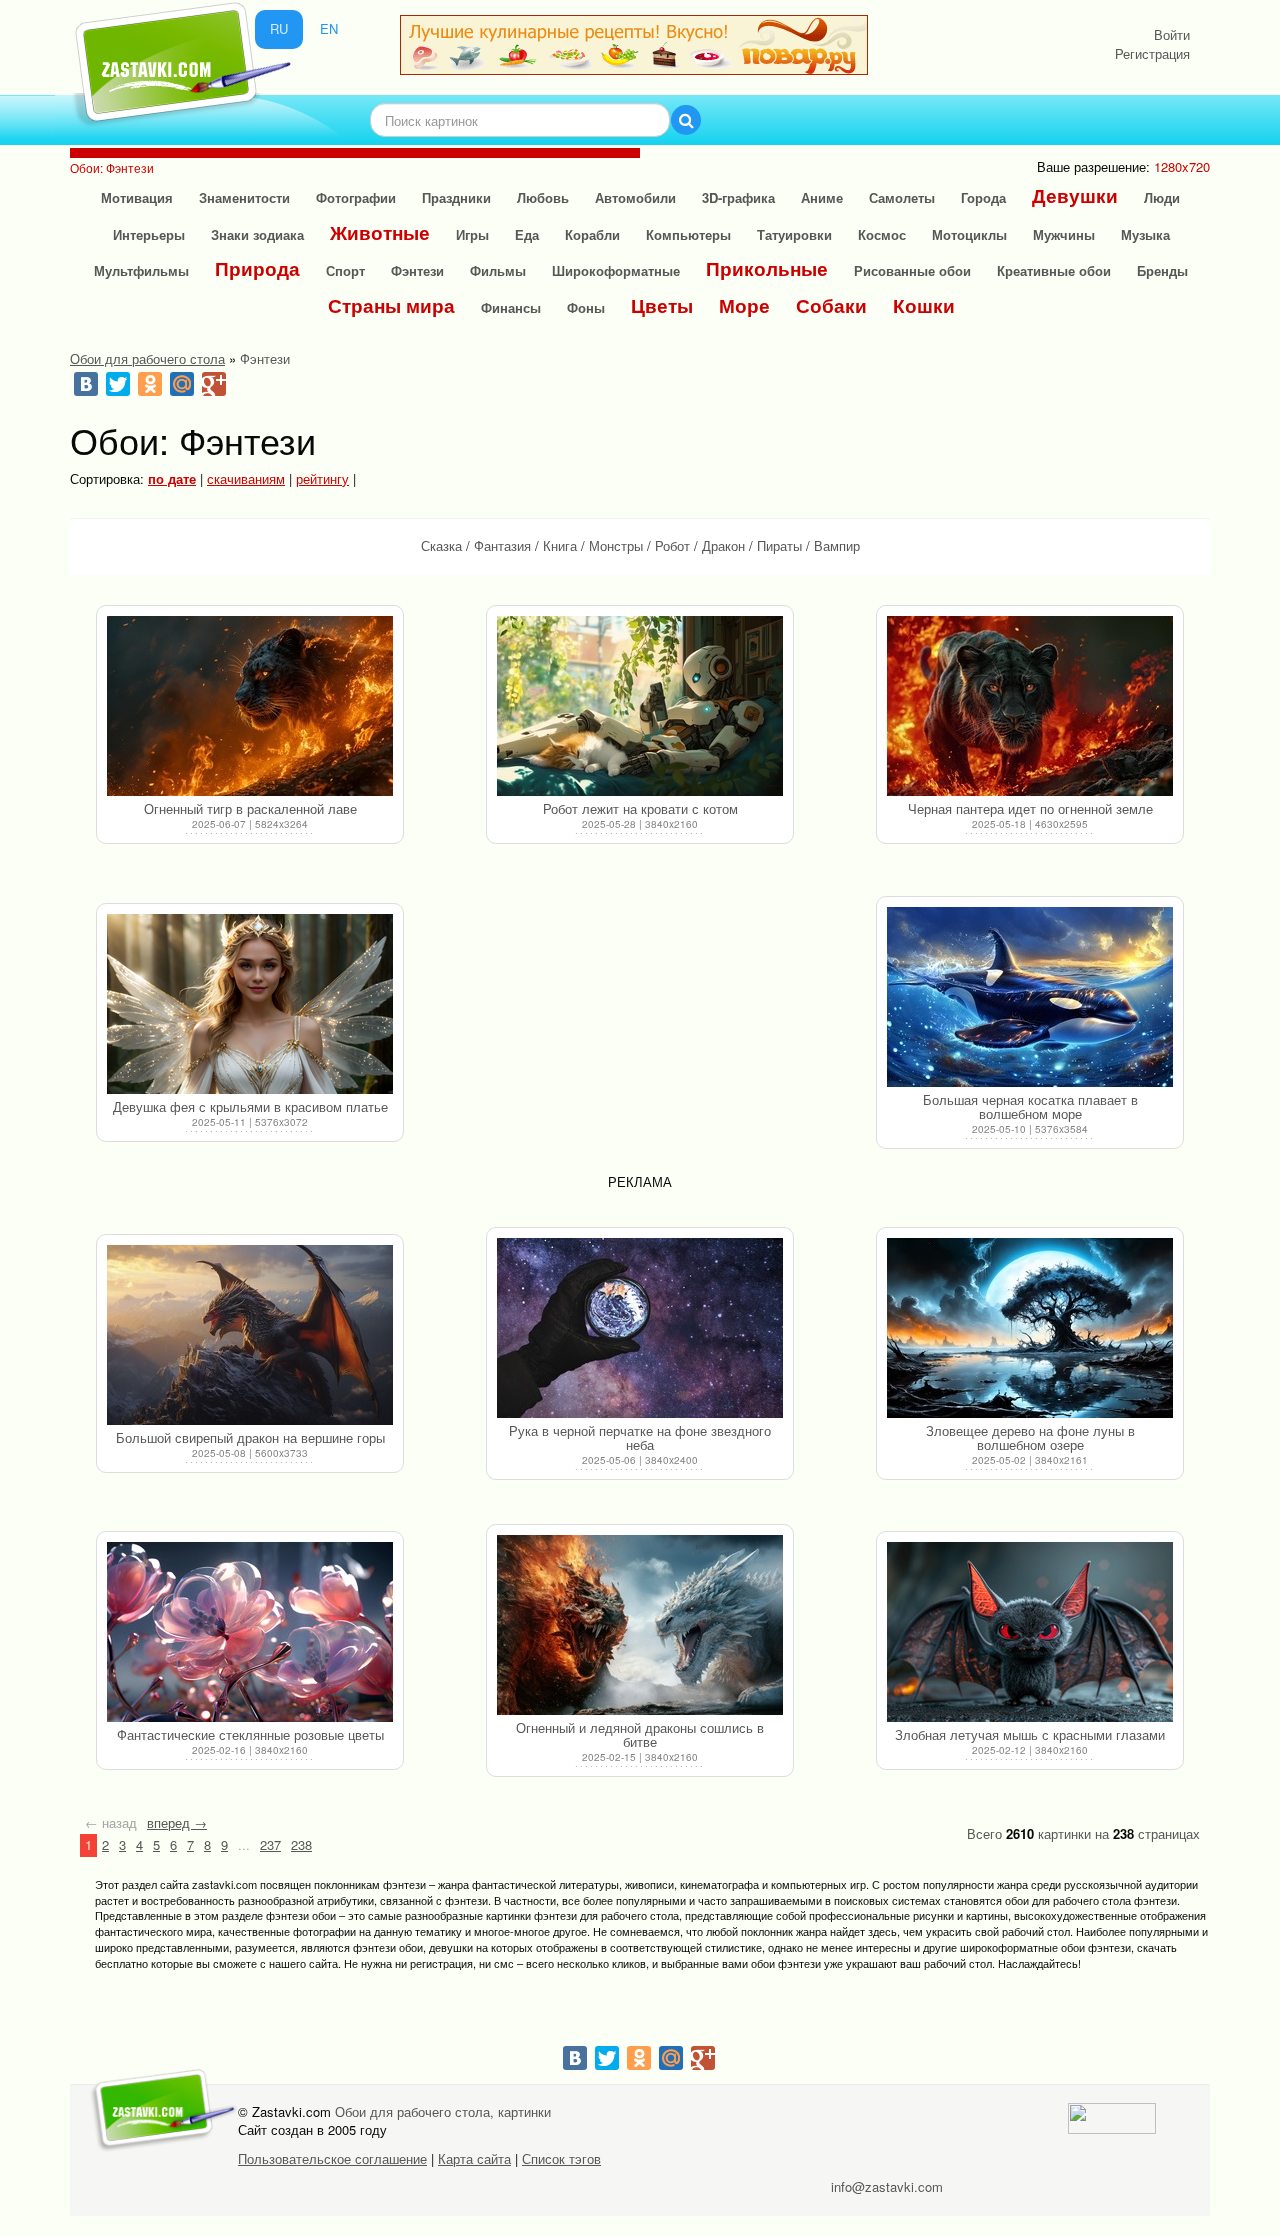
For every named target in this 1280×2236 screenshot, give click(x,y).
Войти (1172, 34)
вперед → (177, 1822)
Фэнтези (417, 270)
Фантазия (502, 545)
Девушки (1075, 195)
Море (744, 305)
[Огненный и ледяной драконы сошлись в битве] (640, 1625)
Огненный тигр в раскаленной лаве (250, 808)
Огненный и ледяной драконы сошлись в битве (640, 1734)
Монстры (616, 545)
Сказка (441, 545)
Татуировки (794, 234)
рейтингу (322, 478)
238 (301, 1844)
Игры (472, 234)
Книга (560, 545)
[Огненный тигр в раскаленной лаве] (250, 706)
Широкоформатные (616, 270)
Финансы (511, 307)
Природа (257, 268)
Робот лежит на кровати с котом (640, 808)
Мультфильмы (141, 270)
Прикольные (767, 268)
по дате (172, 478)
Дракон (723, 545)
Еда (527, 234)
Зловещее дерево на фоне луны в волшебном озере (1030, 1437)
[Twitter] (118, 384)
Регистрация (1152, 53)
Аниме (822, 197)
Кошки (924, 305)
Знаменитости (244, 197)
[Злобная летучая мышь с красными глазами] (1030, 1632)
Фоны (586, 307)
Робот (672, 545)
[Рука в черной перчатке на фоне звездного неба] (640, 1328)
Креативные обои (1054, 270)
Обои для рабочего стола (147, 358)
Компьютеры (688, 234)
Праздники (456, 197)
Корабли (592, 234)
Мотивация (137, 197)
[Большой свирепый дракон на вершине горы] (250, 1335)
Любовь (543, 197)
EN (329, 28)
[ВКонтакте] (86, 384)
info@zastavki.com (887, 2186)
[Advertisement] (640, 1029)
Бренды (1162, 270)
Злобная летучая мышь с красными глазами (1030, 1734)
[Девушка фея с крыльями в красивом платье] (250, 1004)
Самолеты (902, 197)
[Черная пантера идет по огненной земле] (1030, 706)
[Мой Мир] (182, 384)
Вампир (837, 545)
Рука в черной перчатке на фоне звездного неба (640, 1437)
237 (270, 1844)
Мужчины (1064, 234)
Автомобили (635, 197)
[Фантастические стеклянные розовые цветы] (250, 1632)
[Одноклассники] (150, 384)
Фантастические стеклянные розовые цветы (250, 1734)
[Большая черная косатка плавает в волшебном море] (1030, 997)
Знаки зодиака (257, 234)
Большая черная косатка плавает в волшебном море (1030, 1106)
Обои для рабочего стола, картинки (443, 2111)
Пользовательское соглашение (332, 2158)
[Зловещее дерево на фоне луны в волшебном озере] (1030, 1328)
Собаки (831, 305)
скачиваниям (246, 478)
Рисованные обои (912, 270)
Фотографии (356, 197)
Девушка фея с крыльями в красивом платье (250, 1106)
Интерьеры (149, 234)
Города (983, 197)
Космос (882, 234)
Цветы (662, 305)
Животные (380, 232)
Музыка (1145, 234)
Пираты (779, 545)
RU (279, 28)
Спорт (345, 270)
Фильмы (498, 270)
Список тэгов (561, 2158)
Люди (1162, 197)
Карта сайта (474, 2158)
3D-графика (738, 197)
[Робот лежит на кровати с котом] (640, 706)
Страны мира (391, 305)
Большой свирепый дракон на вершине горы (250, 1437)
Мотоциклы (969, 234)
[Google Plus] (214, 384)
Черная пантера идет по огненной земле (1030, 808)
